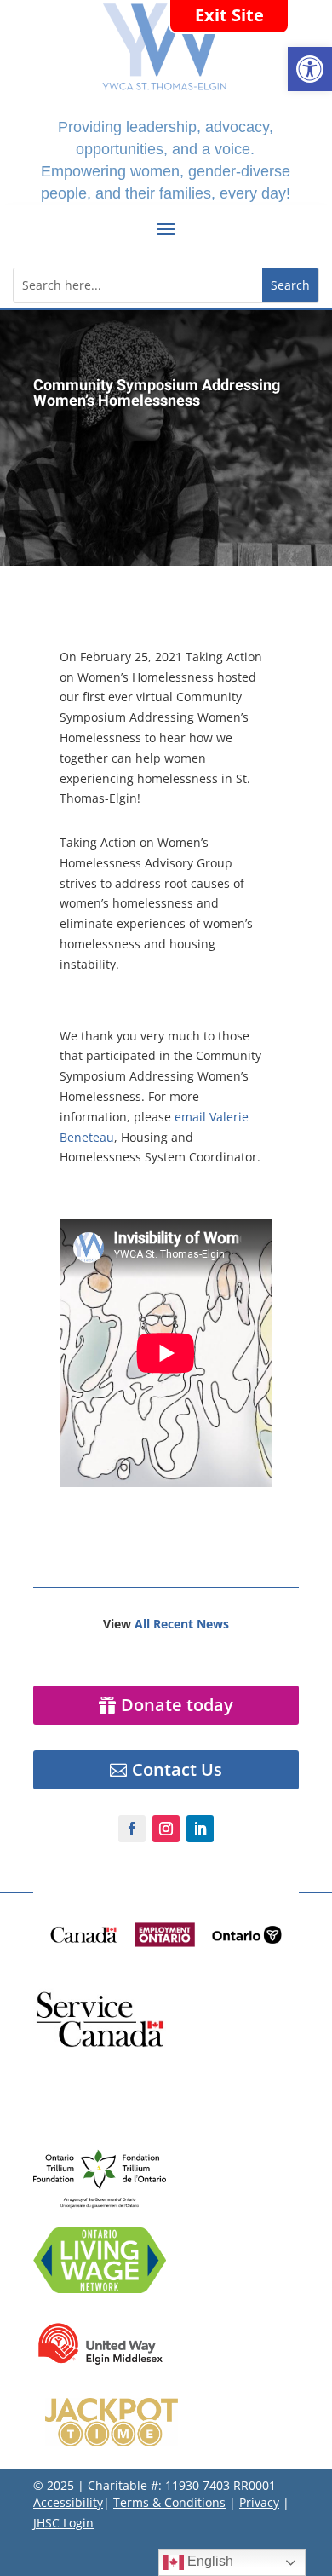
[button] (310, 69)
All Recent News (182, 1624)
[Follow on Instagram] (166, 1829)
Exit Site (229, 15)
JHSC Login (63, 2523)
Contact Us (177, 1769)
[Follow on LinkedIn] (200, 1829)
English (209, 2561)
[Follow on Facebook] (132, 1829)
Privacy (259, 2502)
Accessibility (68, 2502)
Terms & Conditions (169, 2502)
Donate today (177, 1705)
